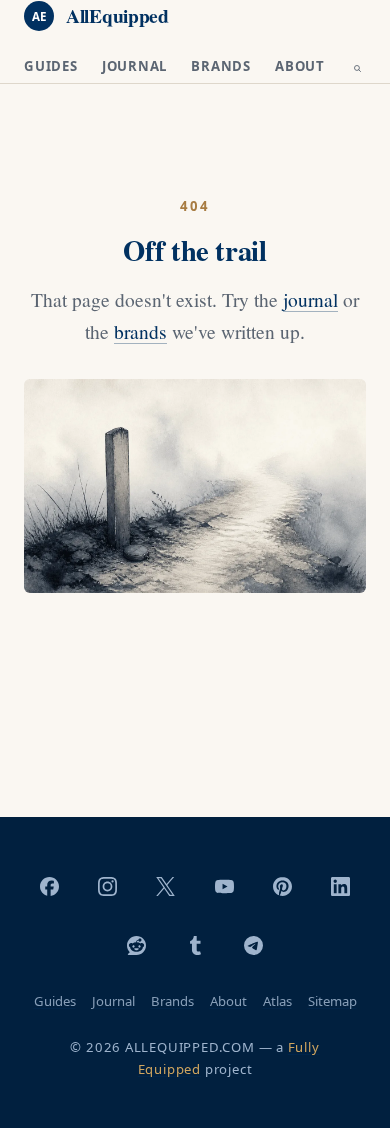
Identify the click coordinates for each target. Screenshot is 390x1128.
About (300, 66)
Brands (221, 66)
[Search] (357, 69)
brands (140, 331)
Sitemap (332, 1001)
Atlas (277, 1001)
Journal (135, 66)
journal (310, 299)
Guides (51, 66)
